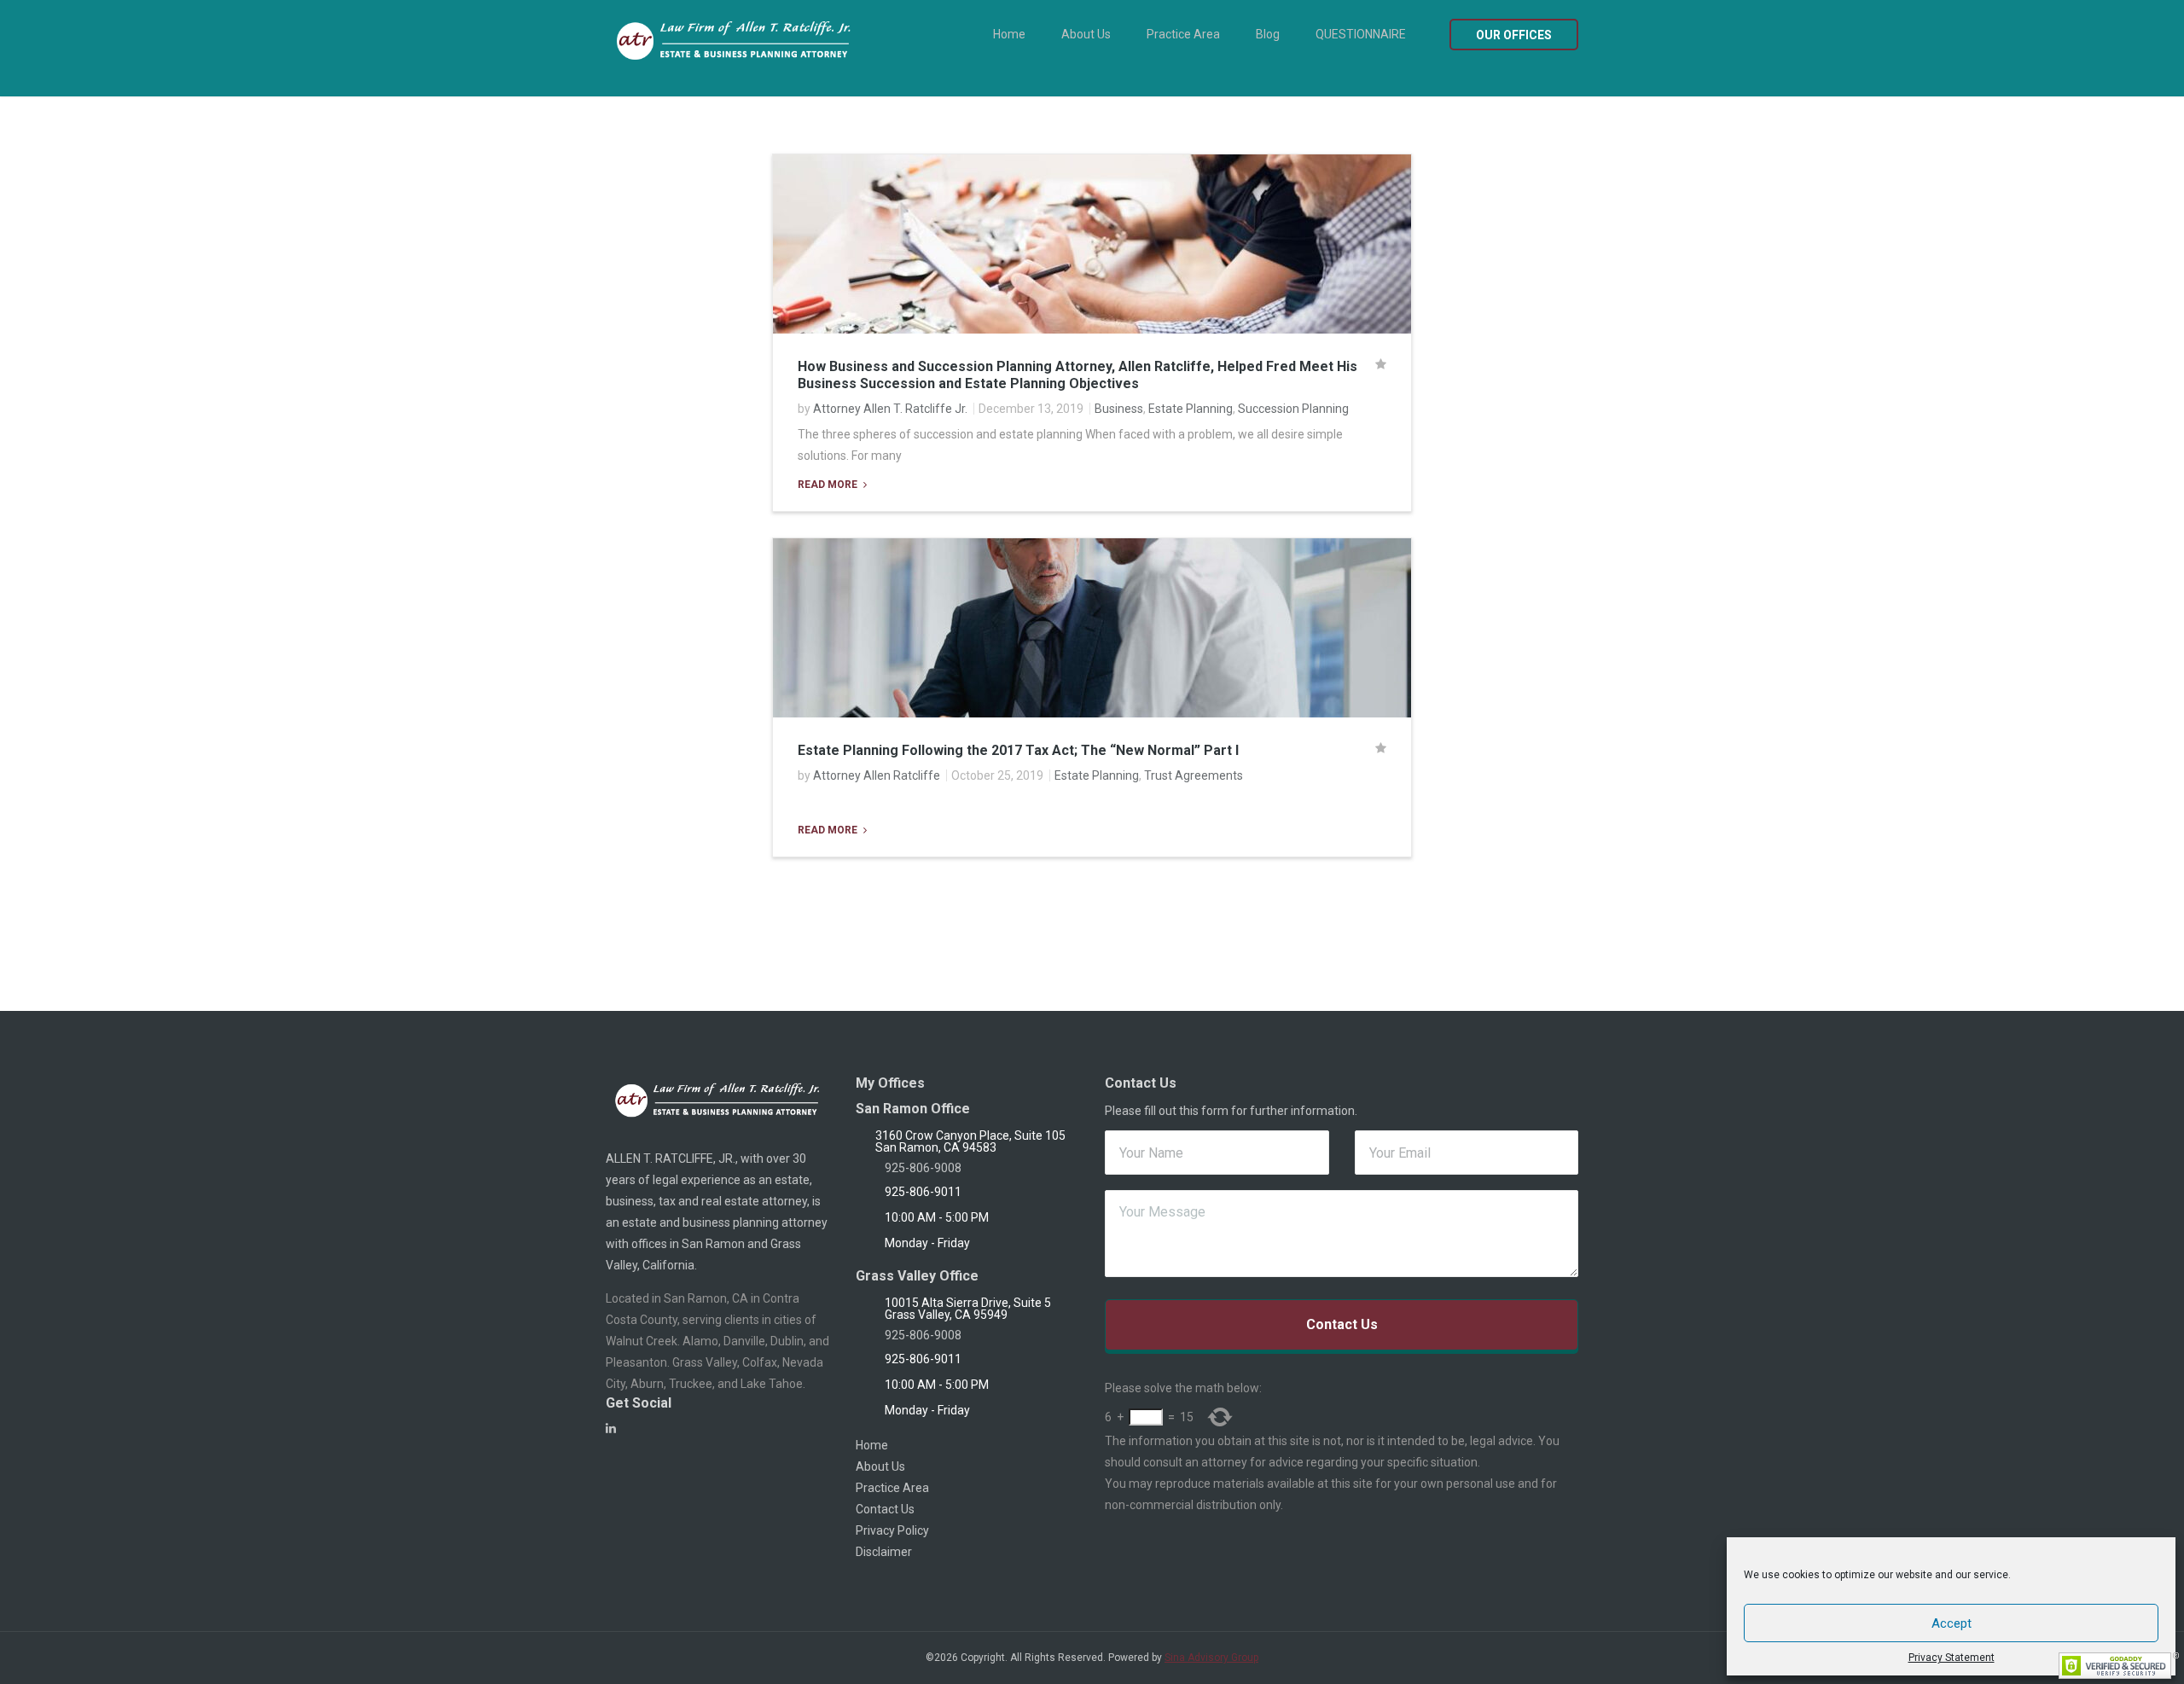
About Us (1086, 34)
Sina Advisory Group (1211, 1658)
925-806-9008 (923, 1168)
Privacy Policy (892, 1530)
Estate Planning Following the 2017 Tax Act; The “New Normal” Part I (1018, 750)
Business (1119, 409)
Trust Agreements (1194, 775)
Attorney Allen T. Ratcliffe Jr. (890, 409)
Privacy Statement (1952, 1658)
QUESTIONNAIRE (1361, 34)
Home (1009, 34)
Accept (1952, 1623)
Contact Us (885, 1509)
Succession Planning (1293, 409)
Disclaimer (884, 1552)
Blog (1268, 34)
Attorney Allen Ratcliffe (877, 775)
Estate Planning (1191, 409)
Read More (829, 485)
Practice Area (1183, 34)
